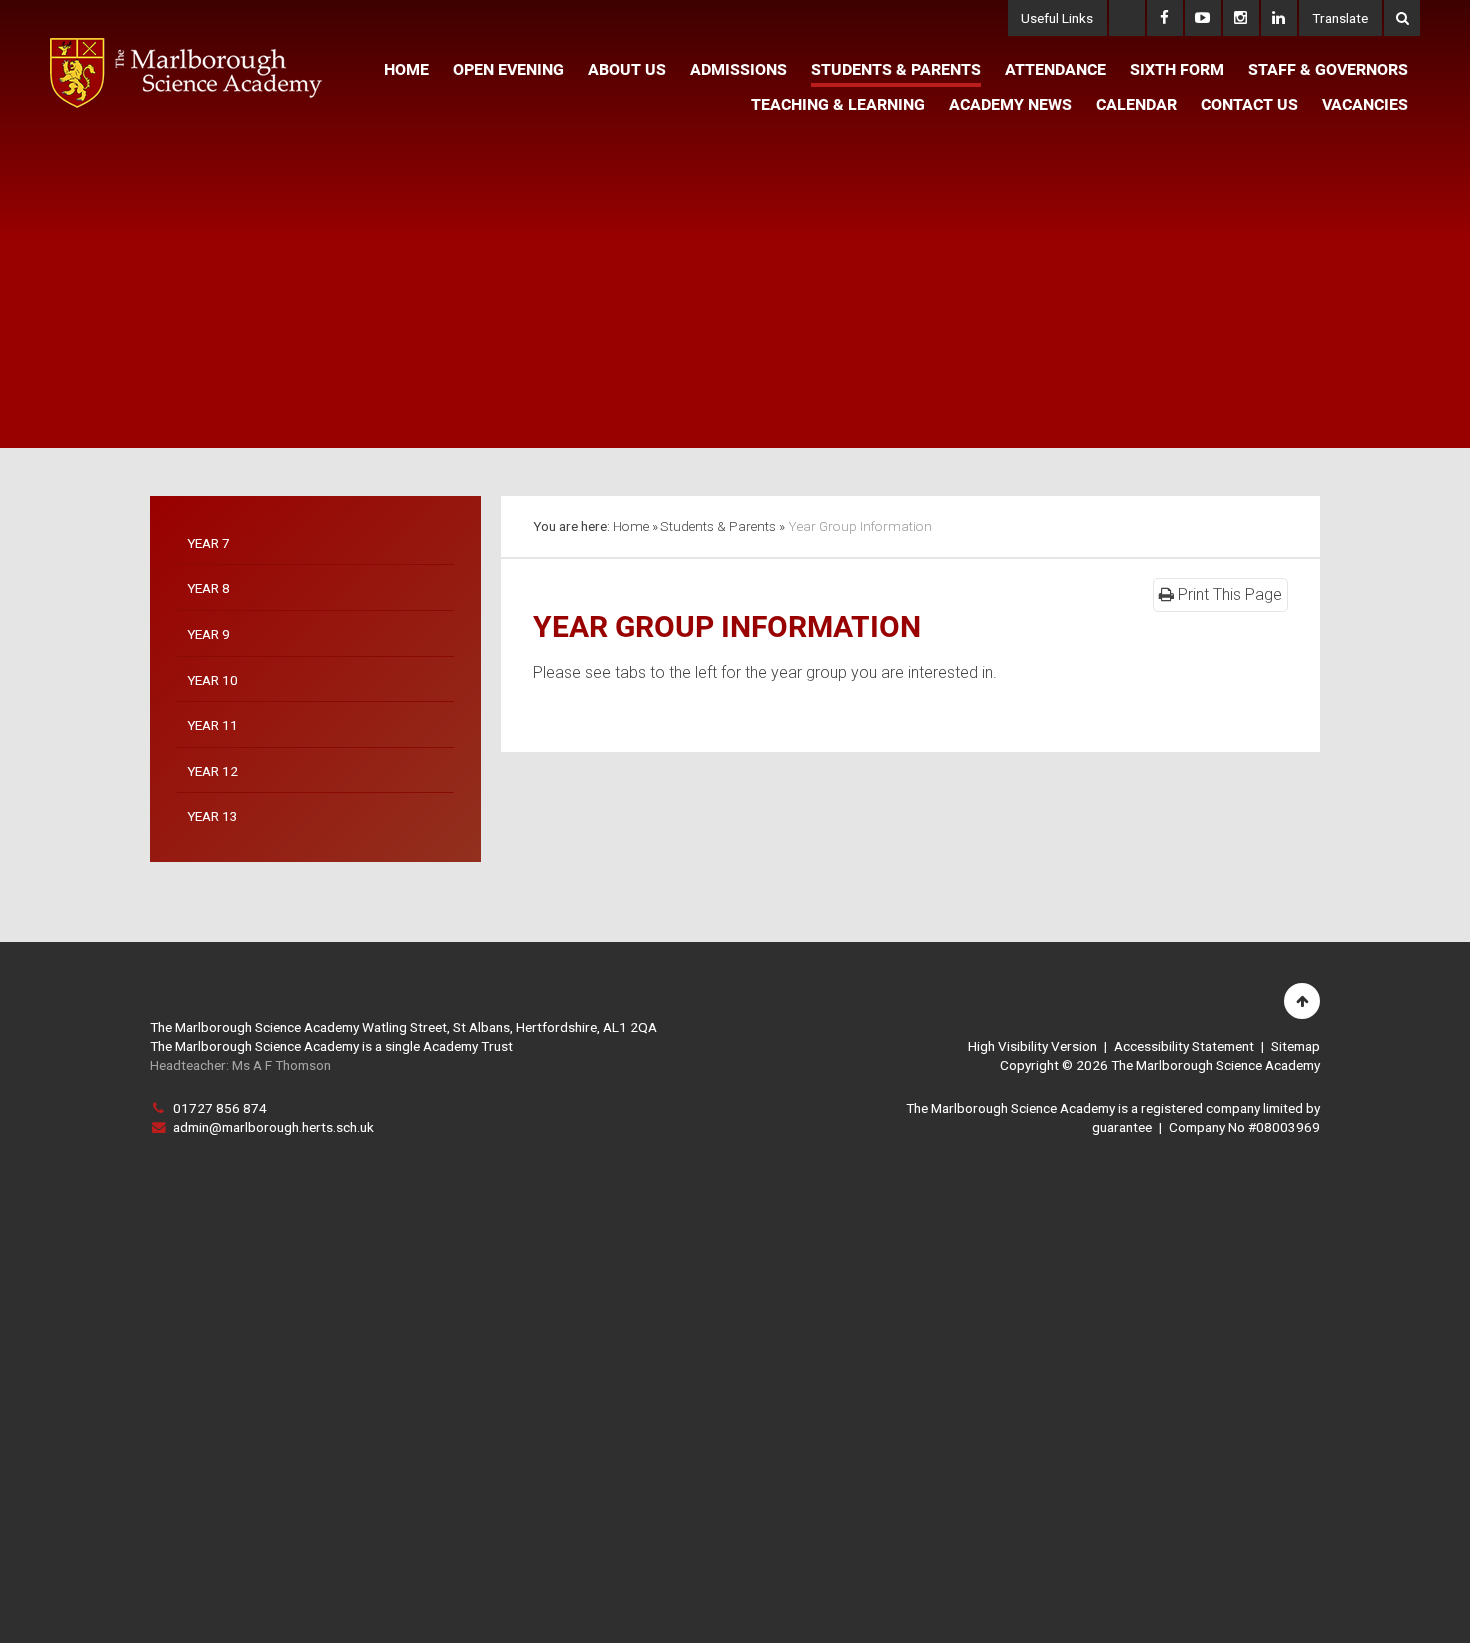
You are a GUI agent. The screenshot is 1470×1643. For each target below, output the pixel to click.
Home (631, 526)
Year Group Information (860, 526)
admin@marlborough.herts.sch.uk (273, 1127)
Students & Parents (718, 526)
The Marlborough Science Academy (186, 73)
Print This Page (1228, 594)
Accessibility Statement (1184, 1046)
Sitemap (1295, 1046)
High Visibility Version (1032, 1046)
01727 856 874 (220, 1108)
